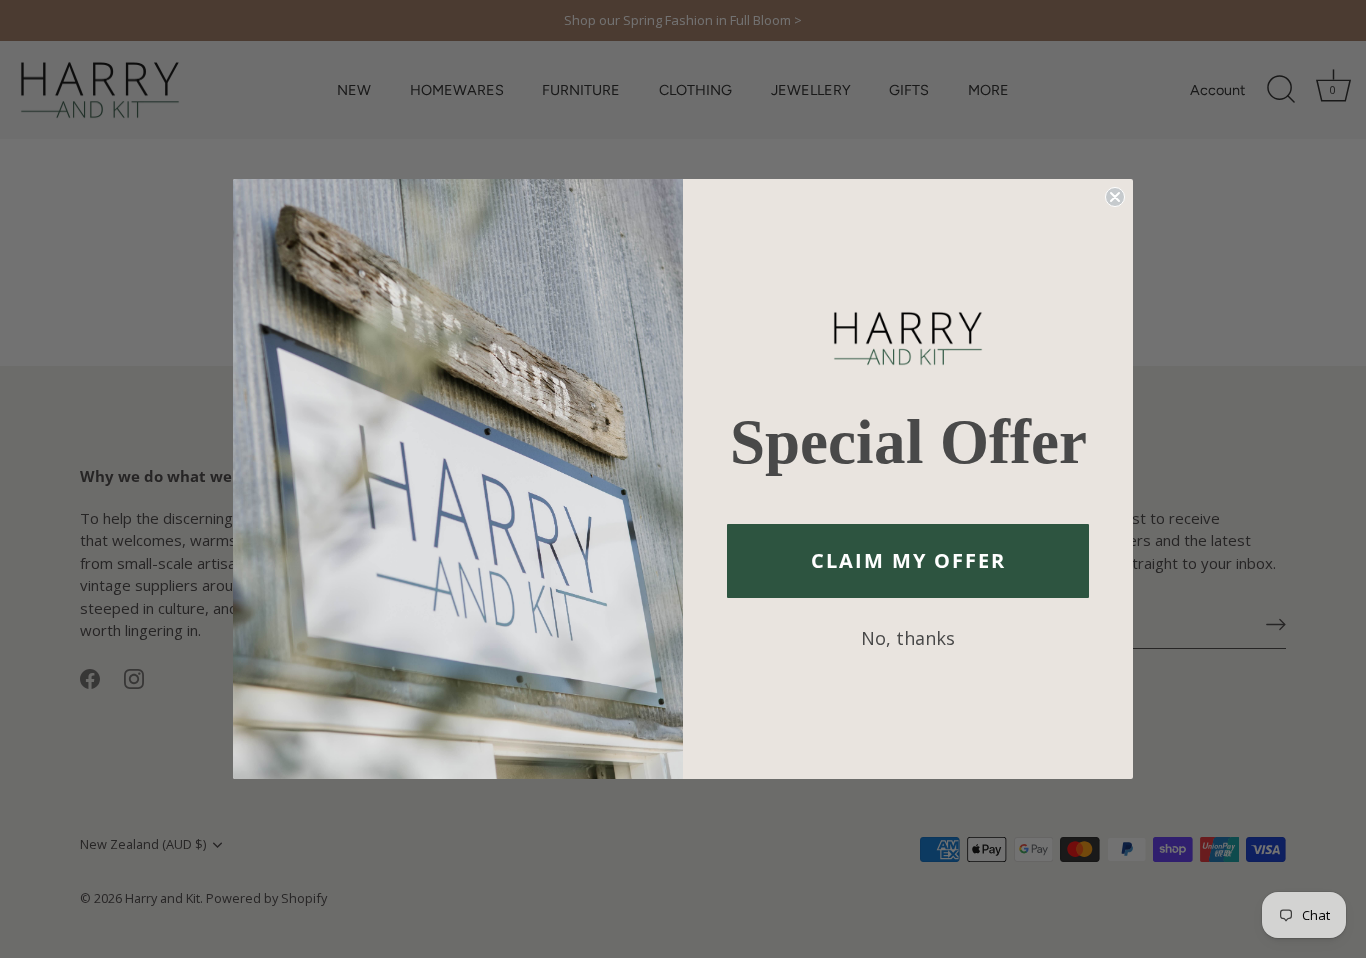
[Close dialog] (1115, 197)
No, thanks (908, 638)
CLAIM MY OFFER (908, 560)
